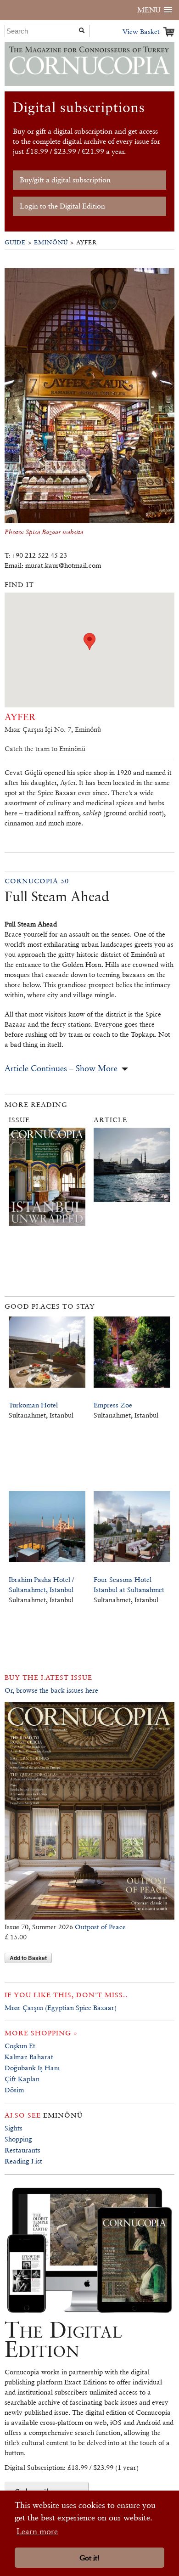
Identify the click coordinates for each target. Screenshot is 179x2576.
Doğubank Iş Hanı (32, 2068)
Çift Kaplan (22, 2079)
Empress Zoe (113, 1405)
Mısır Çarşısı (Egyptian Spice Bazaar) (61, 2008)
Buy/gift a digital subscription (65, 180)
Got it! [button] (89, 2558)
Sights (14, 2128)
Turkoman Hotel (33, 1405)
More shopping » (41, 2033)
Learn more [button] (37, 2531)
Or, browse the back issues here (51, 1690)
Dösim (14, 2090)
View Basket (141, 31)
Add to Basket (28, 1958)
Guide (15, 242)
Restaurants (22, 2150)
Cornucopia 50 (37, 881)
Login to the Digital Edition (62, 206)
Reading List (23, 2161)
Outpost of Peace (100, 1927)
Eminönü (51, 242)
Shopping (18, 2139)
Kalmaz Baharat (29, 2057)
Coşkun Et (20, 2046)
